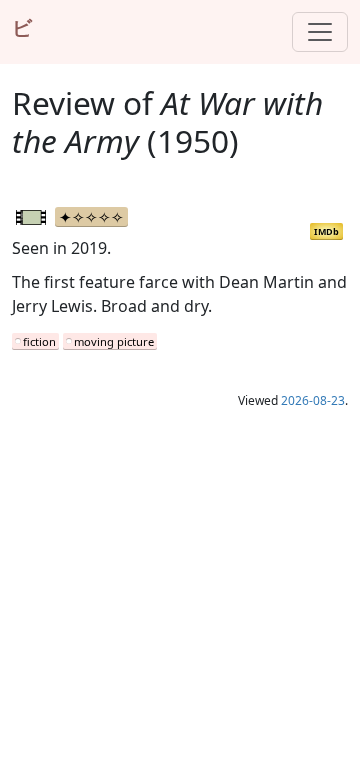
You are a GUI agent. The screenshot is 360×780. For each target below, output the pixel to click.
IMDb (326, 231)
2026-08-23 (313, 400)
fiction (39, 341)
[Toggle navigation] (320, 32)
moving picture (114, 341)
